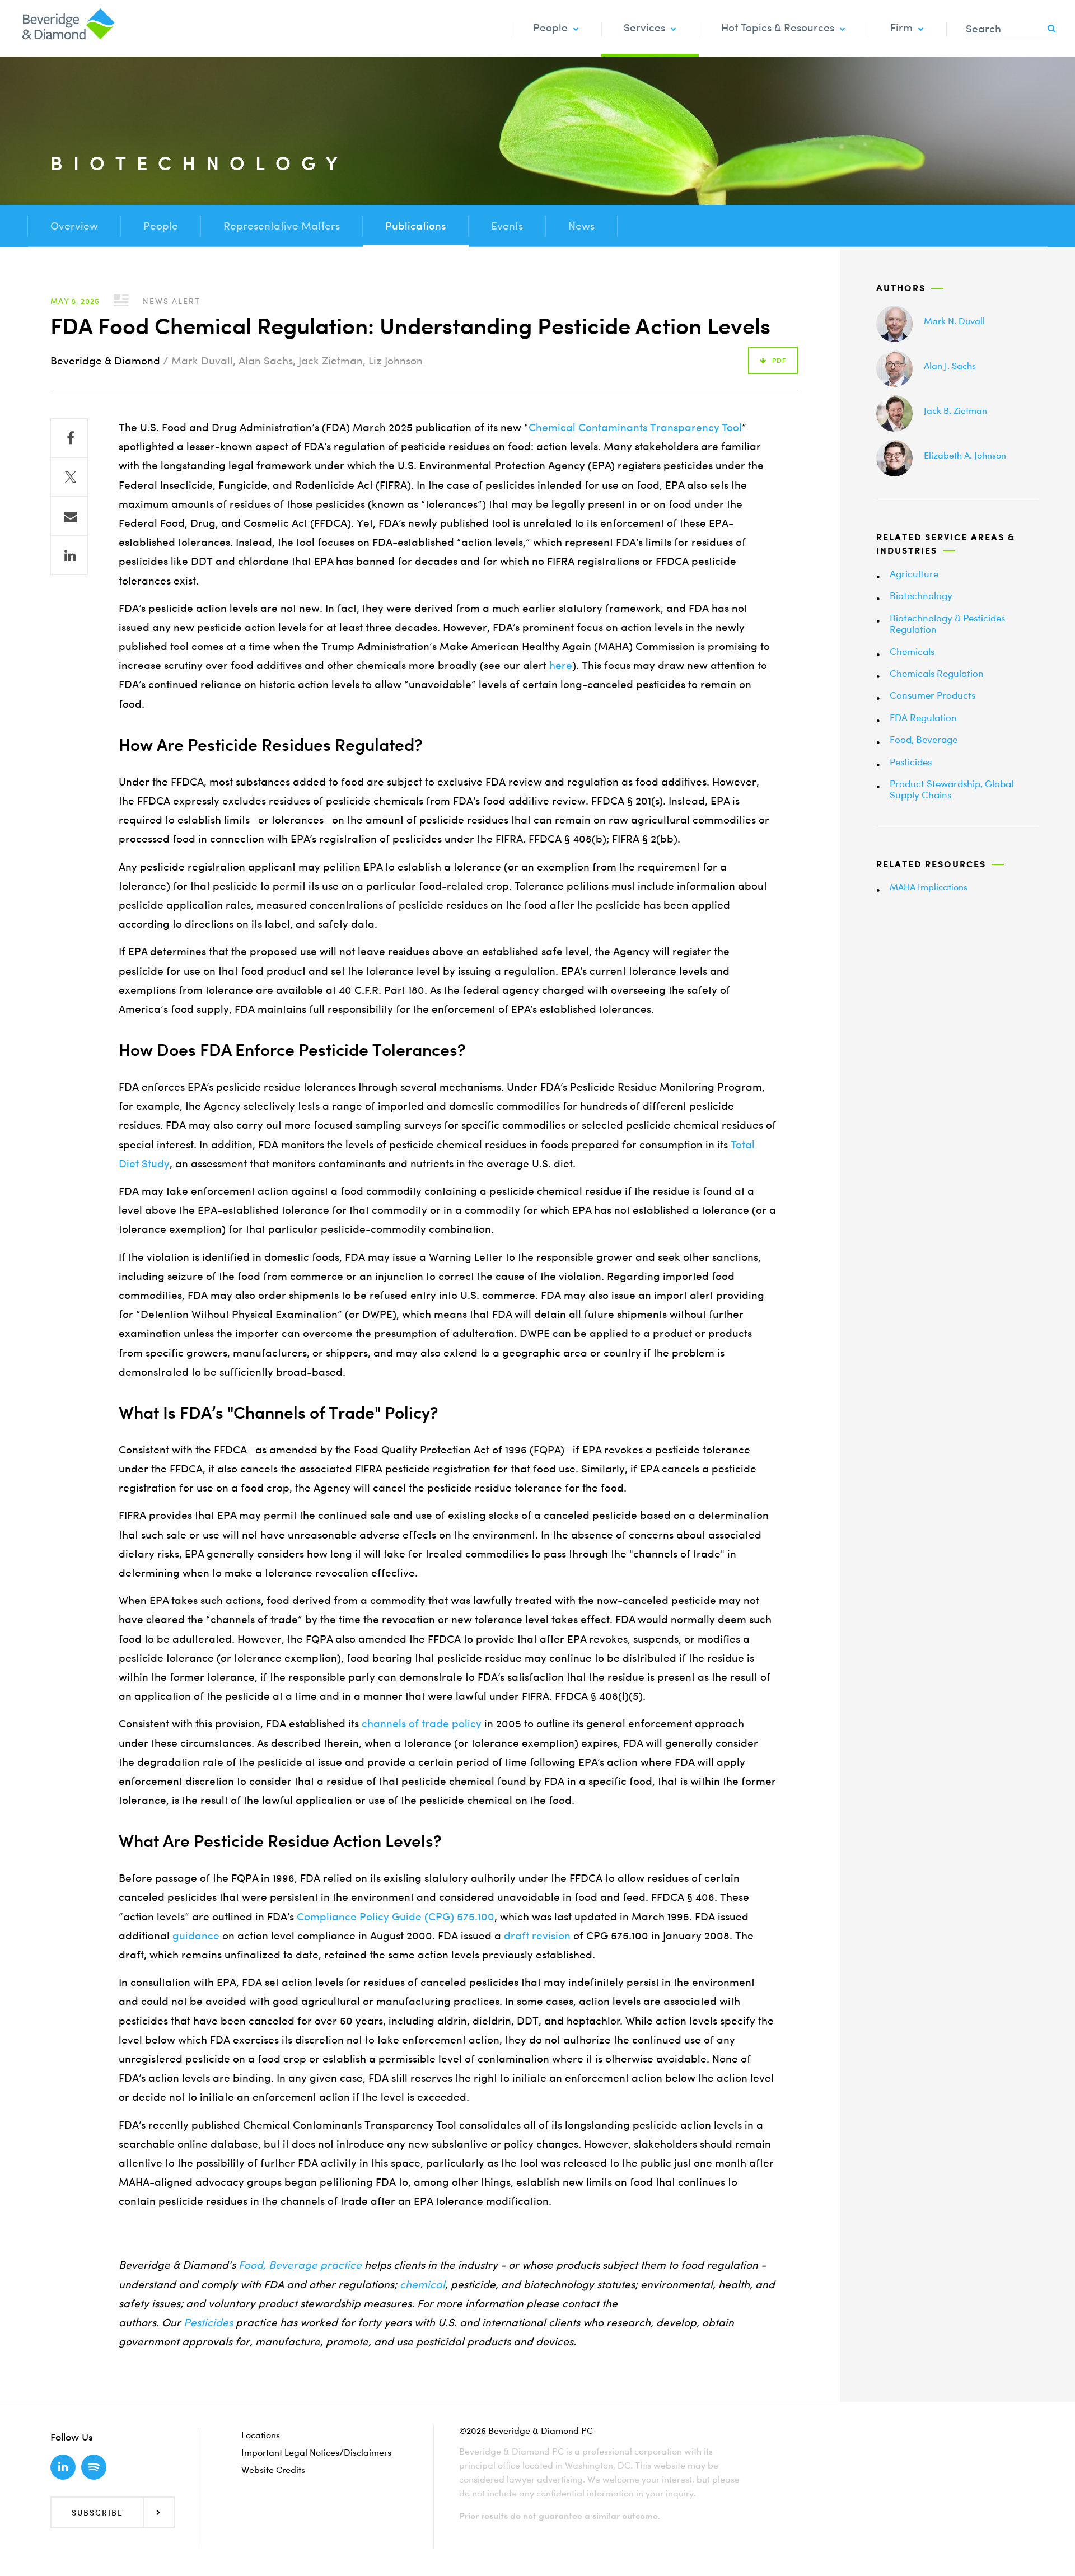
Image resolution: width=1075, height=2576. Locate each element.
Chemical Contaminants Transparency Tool (635, 427)
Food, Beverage (924, 739)
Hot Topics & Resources (778, 28)
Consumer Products (933, 695)
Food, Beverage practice (300, 2265)
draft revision (537, 1936)
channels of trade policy (422, 1724)
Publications (415, 226)
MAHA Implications (929, 887)
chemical (422, 2285)
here (561, 665)
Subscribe (97, 2512)
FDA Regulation (923, 717)
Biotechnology (921, 595)
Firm (901, 28)
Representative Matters (282, 226)
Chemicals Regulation (937, 673)
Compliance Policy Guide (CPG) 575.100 (396, 1917)
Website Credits (273, 2470)
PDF (779, 360)
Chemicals (912, 651)
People (550, 28)
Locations (261, 2435)
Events (507, 226)
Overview (74, 226)
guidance (196, 1936)
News (581, 226)
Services (644, 28)
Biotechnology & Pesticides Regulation (947, 623)
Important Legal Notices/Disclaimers (316, 2452)
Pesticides (911, 762)
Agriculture (914, 574)
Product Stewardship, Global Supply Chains (952, 789)
